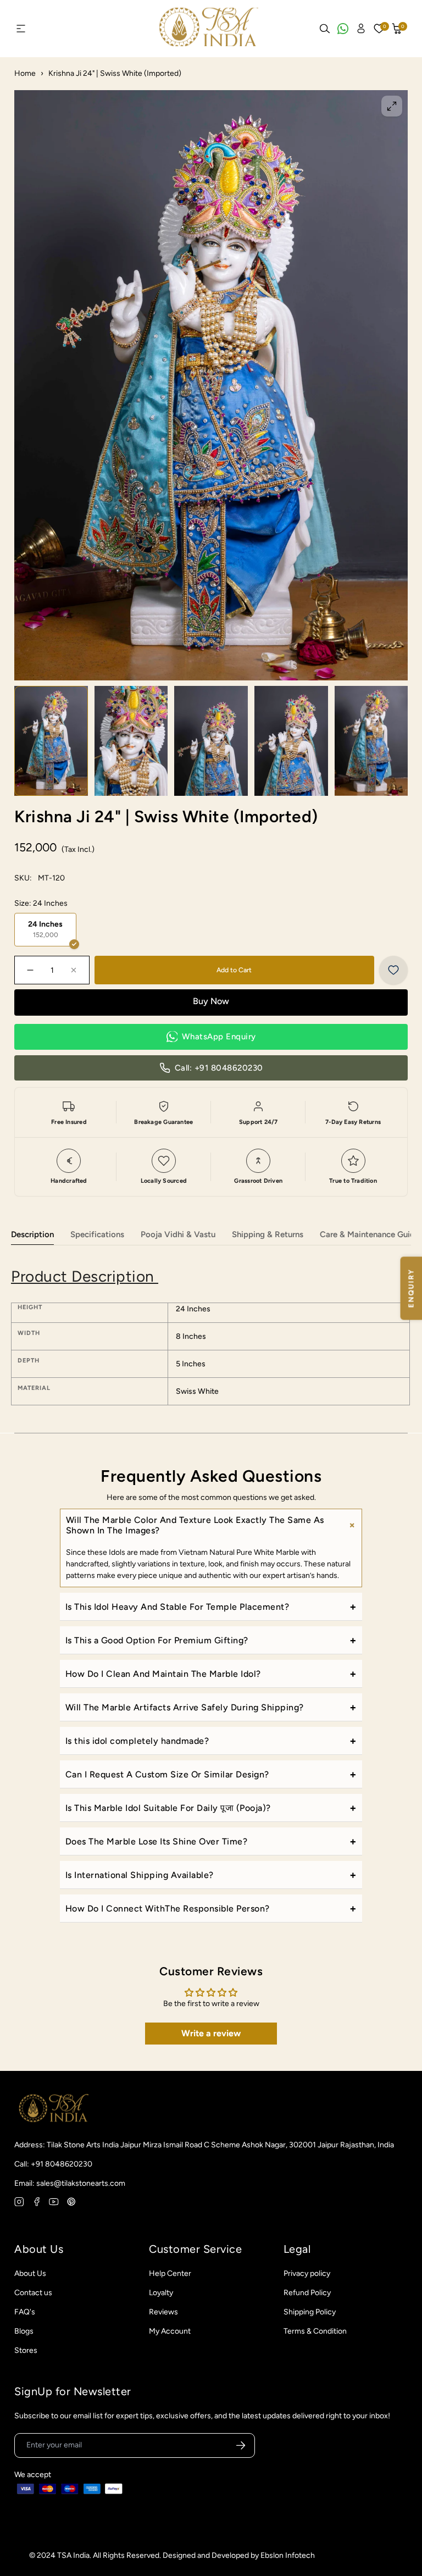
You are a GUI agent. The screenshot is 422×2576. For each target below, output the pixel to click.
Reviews (163, 2312)
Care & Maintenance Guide (370, 1234)
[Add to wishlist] (393, 970)
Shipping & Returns (268, 1234)
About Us (30, 2273)
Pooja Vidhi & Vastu (178, 1234)
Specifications (97, 1234)
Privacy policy (307, 2273)
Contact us (33, 2293)
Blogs (24, 2331)
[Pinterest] (71, 2202)
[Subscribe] (241, 2446)
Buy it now (211, 1002)
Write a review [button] (211, 2033)
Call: (53, 2164)
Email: (70, 2183)
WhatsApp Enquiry (219, 1037)
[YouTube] (54, 2202)
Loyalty (161, 2293)
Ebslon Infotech (288, 2555)
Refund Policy (307, 2293)
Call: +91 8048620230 (219, 1068)
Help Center (170, 2273)
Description (32, 1234)
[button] (397, 29)
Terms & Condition (315, 2331)
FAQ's (25, 2312)
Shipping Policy (310, 2312)
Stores (26, 2350)
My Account (170, 2331)
